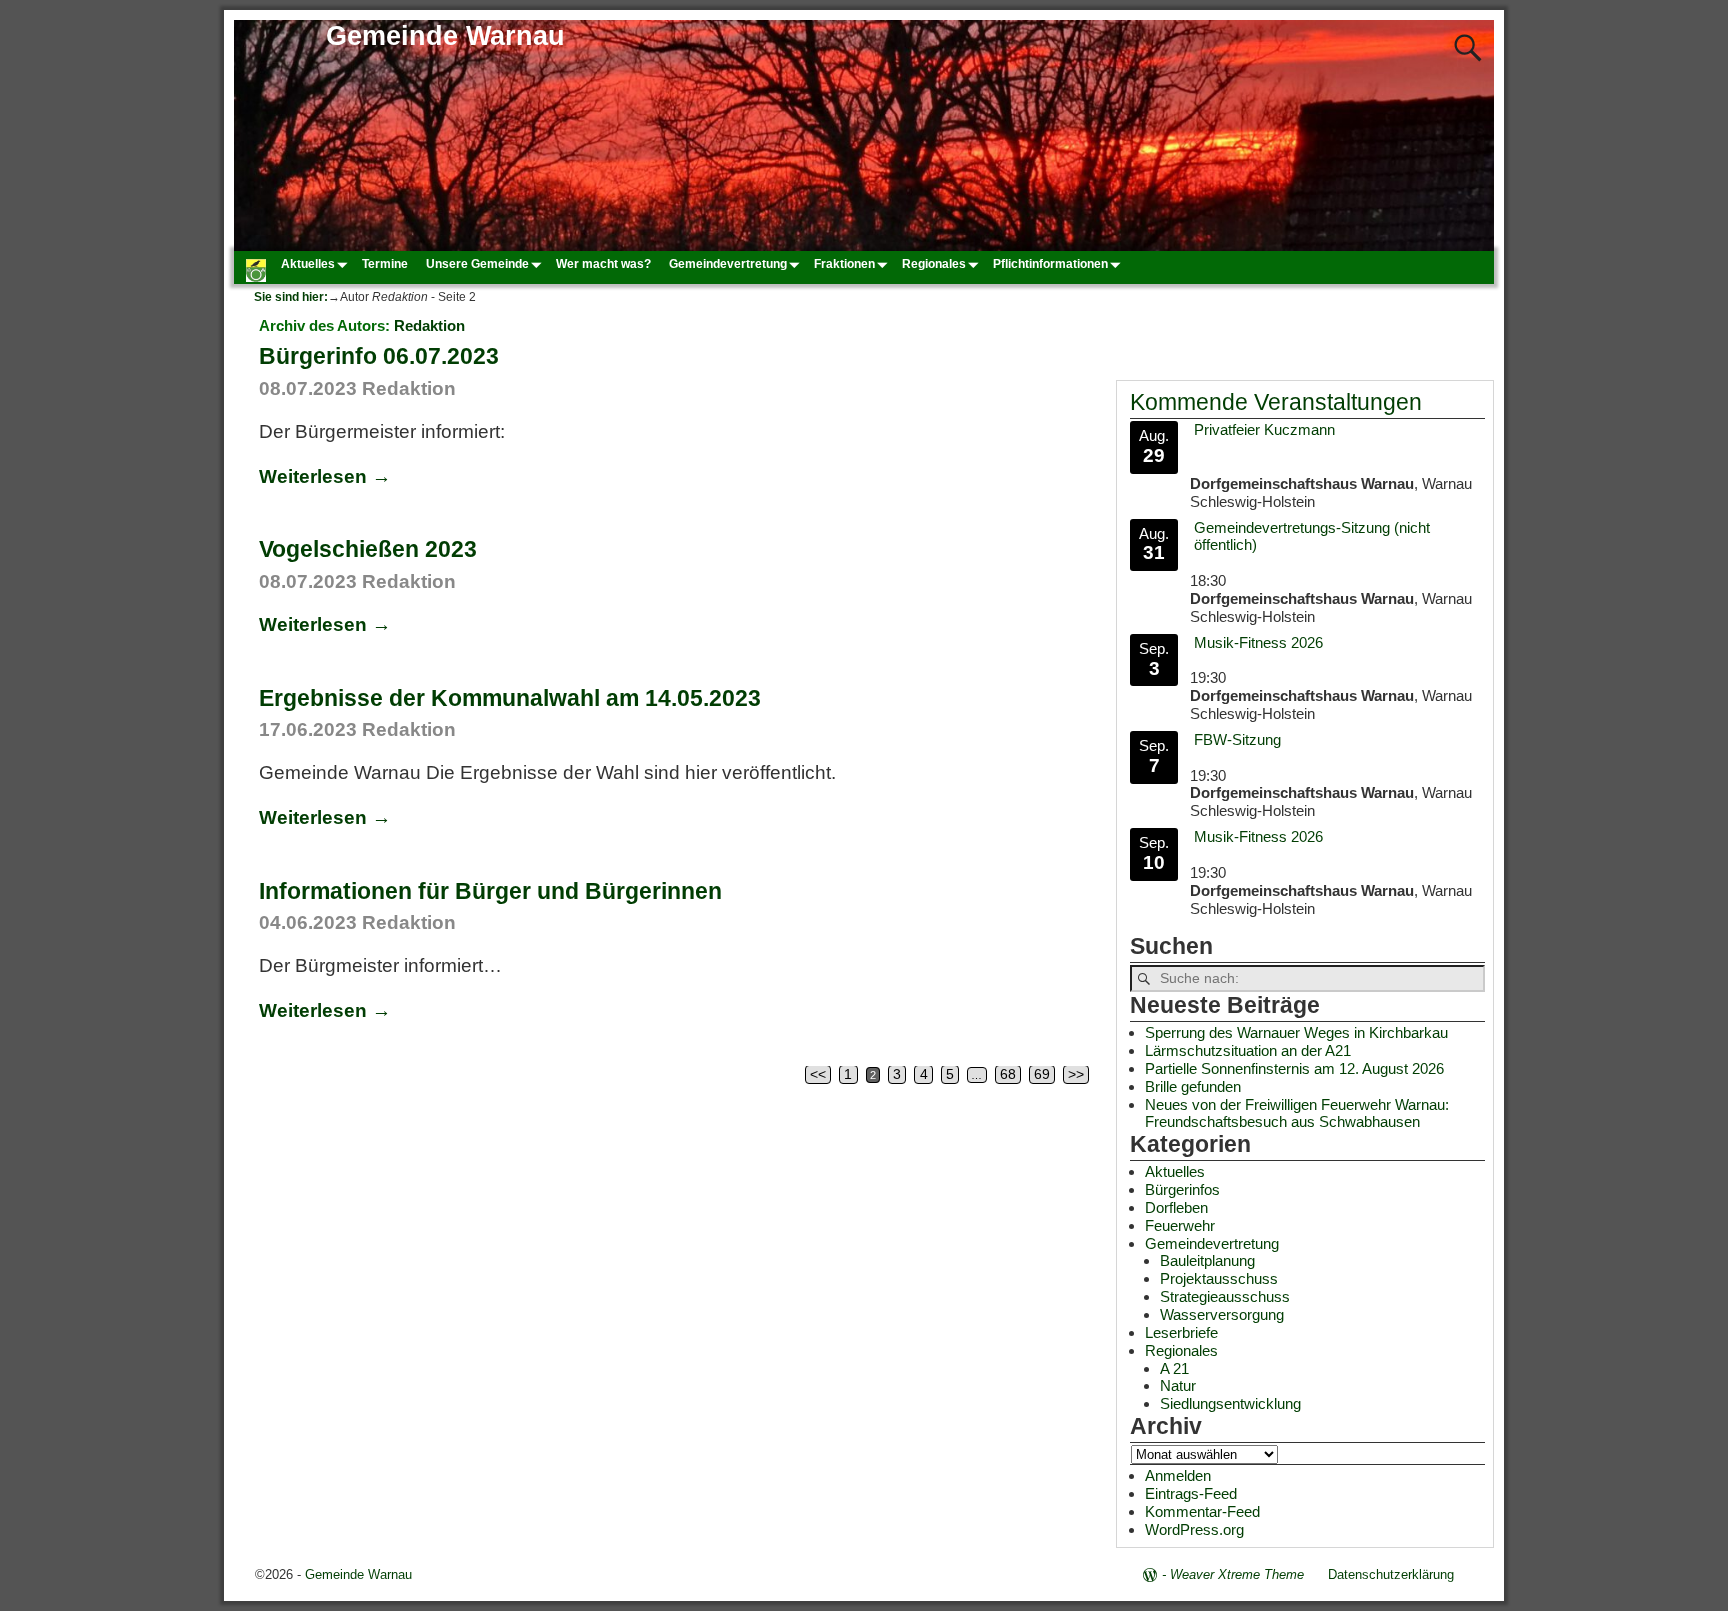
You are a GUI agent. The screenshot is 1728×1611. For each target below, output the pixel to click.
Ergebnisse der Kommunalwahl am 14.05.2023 (510, 698)
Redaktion (429, 325)
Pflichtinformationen (1050, 264)
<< (818, 1074)
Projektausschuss (1219, 1278)
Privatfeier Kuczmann (1264, 429)
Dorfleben (1176, 1207)
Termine (385, 264)
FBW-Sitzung (1237, 739)
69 (1042, 1074)
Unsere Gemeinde (477, 264)
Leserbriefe (1181, 1332)
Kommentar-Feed (1202, 1511)
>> (1076, 1074)
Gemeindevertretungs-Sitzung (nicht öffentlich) (1312, 536)
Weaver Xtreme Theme (1237, 1574)
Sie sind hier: (291, 297)
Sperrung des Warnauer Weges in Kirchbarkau (1296, 1032)
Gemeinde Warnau (445, 36)
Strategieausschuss (1225, 1296)
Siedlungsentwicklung (1230, 1403)
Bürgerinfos (1182, 1189)
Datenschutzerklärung (1391, 1574)
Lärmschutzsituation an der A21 (1248, 1050)
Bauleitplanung (1207, 1260)
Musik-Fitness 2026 (1258, 642)
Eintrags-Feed (1191, 1493)
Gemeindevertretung (728, 264)
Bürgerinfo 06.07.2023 (379, 356)
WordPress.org (1194, 1529)
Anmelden (1178, 1475)
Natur (1178, 1385)
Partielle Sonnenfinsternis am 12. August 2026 (1294, 1068)
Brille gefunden (1193, 1086)
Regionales (934, 264)
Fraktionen (844, 264)
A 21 (1174, 1368)
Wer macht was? (603, 264)
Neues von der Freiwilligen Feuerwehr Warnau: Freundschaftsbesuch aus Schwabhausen (1297, 1113)
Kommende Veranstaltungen (1276, 402)
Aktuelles (308, 264)
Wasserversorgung (1222, 1314)
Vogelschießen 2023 (368, 549)
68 (1008, 1074)
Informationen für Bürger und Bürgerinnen (490, 891)
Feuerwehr (1180, 1225)
